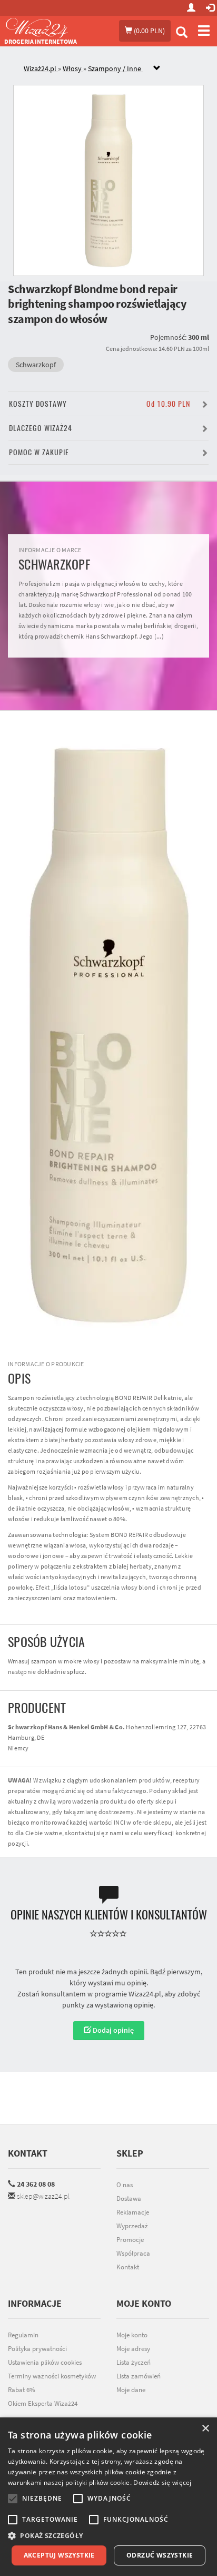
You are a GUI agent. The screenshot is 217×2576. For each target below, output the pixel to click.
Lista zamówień (139, 2376)
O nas (125, 2185)
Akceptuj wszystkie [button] (59, 2555)
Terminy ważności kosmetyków (52, 2376)
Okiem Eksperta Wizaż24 (43, 2403)
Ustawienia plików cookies (45, 2362)
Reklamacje (133, 2212)
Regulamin (23, 2335)
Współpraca (133, 2253)
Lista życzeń (134, 2362)
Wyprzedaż (132, 2226)
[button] (108, 2536)
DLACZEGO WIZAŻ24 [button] (41, 428)
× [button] (205, 2429)
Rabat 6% (22, 2390)
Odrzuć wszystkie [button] (160, 2555)
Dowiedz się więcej (162, 2482)
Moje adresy (133, 2349)
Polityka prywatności (37, 2349)
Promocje (130, 2240)
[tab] (116, 69)
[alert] (108, 2497)
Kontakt (28, 2153)
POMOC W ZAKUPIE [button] (39, 452)
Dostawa (129, 2198)
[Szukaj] (182, 33)
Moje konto (132, 2335)
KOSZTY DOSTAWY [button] (100, 404)
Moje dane (131, 2390)
